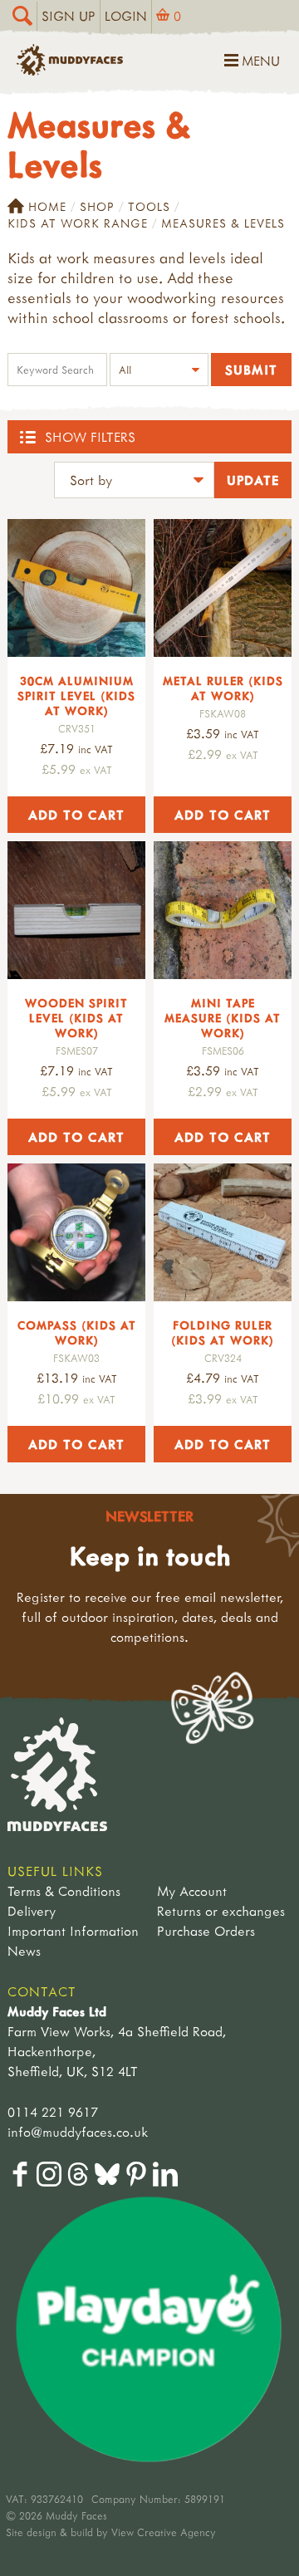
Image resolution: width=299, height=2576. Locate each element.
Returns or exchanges (221, 1911)
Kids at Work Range (78, 223)
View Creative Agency (164, 2532)
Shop (97, 206)
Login (126, 16)
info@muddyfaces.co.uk (78, 2132)
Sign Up (69, 16)
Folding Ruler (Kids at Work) (223, 1332)
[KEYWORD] (57, 372)
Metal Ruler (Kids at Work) (223, 688)
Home (47, 206)
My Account (192, 1891)
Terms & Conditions (64, 1891)
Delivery (32, 1911)
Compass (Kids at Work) (77, 1332)
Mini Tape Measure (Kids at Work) (223, 1018)
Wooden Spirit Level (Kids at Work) (76, 1018)
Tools (149, 206)
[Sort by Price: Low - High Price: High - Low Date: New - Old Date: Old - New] (134, 482)
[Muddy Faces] (70, 71)
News (24, 1951)
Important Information (73, 1931)
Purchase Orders (206, 1931)
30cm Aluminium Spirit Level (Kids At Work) (76, 695)
